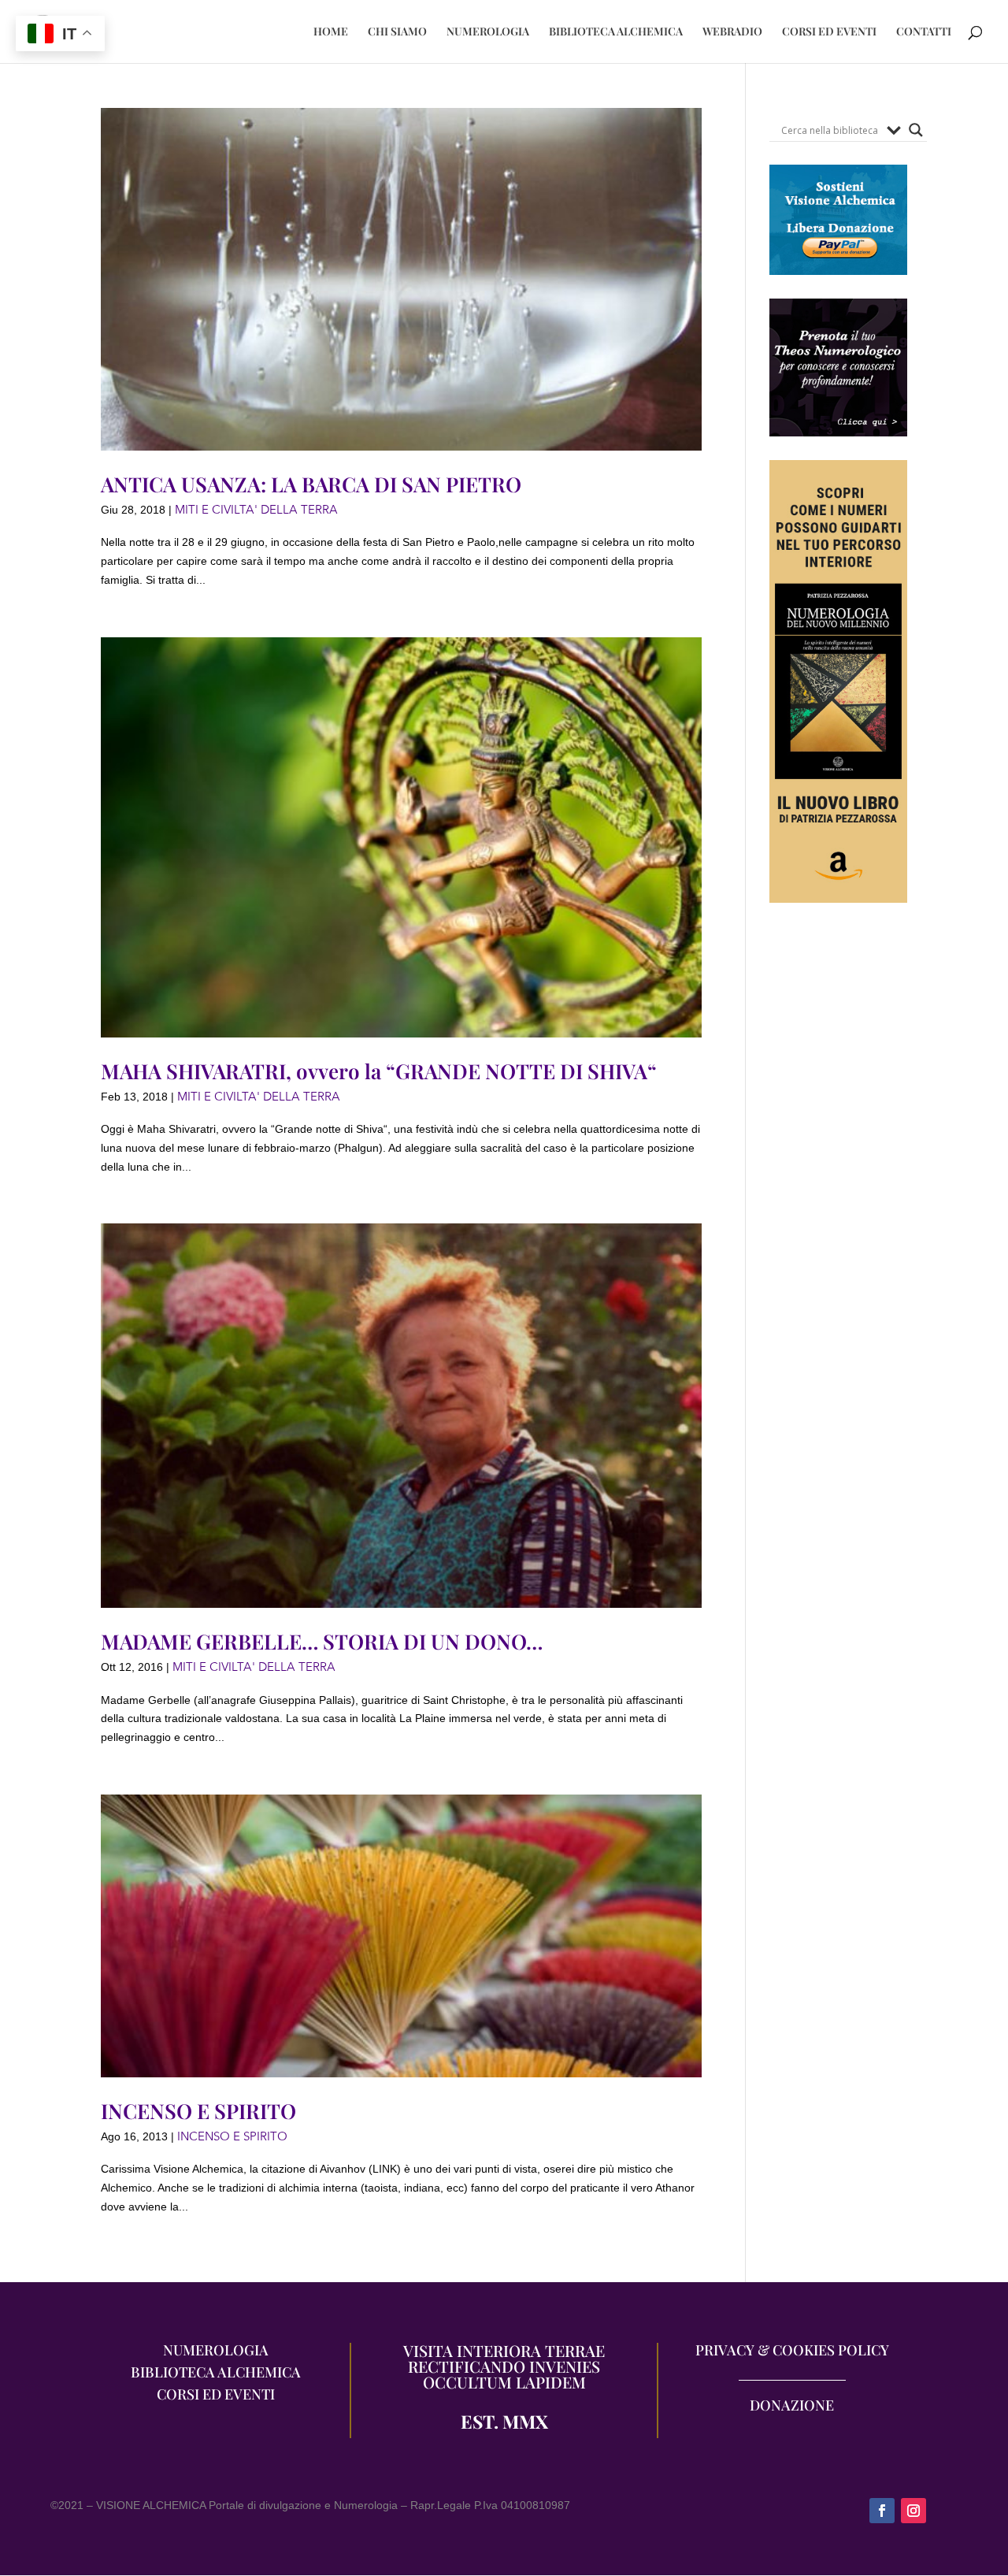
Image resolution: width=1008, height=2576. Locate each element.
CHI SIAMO (397, 32)
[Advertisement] (838, 1215)
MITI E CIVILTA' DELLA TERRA (256, 510)
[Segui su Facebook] (882, 2511)
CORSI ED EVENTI (829, 32)
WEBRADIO (732, 32)
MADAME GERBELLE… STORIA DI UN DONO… (322, 1641)
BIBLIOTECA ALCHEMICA (616, 32)
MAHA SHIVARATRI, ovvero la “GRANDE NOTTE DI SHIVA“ (379, 1071)
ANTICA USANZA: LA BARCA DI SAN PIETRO (311, 484)
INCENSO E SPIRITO (198, 2111)
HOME (331, 32)
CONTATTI (924, 32)
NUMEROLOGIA (488, 32)
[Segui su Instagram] (913, 2511)
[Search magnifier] (916, 130)
